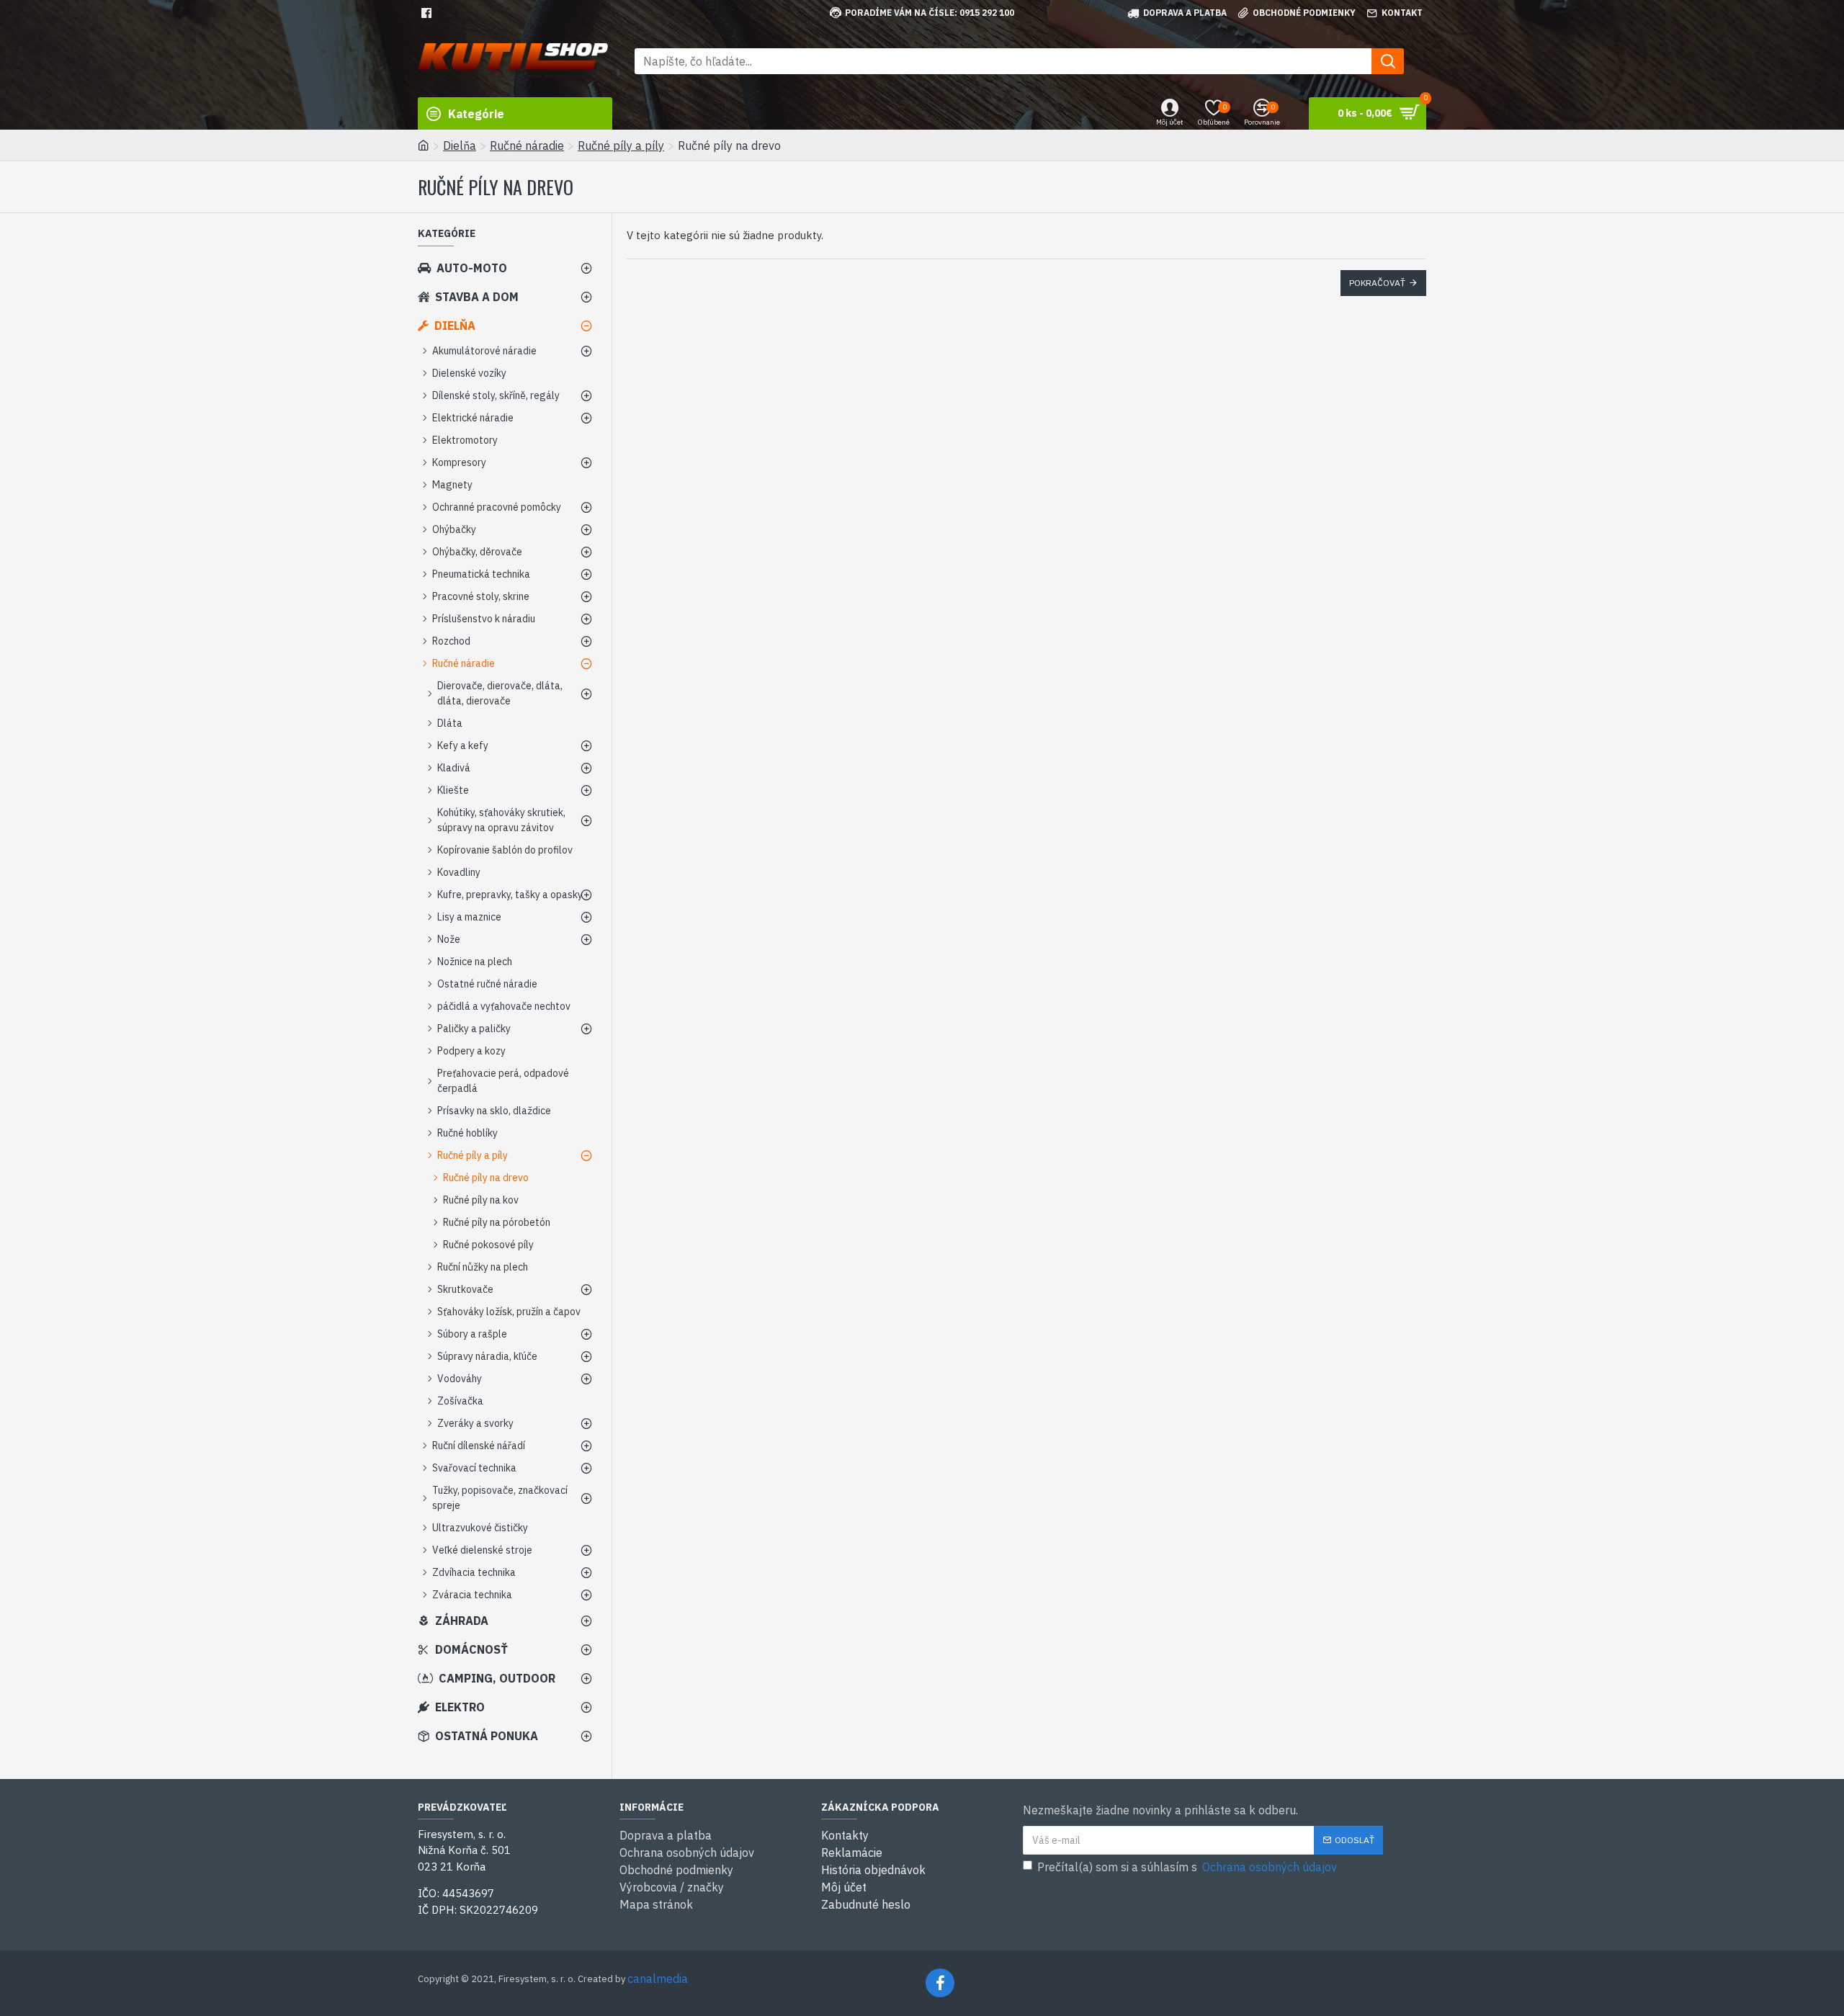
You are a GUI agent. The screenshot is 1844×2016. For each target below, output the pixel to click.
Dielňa (460, 145)
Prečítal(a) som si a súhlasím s (1187, 1867)
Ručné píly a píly (621, 145)
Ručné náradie (527, 145)
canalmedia (658, 1979)
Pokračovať (1377, 283)
